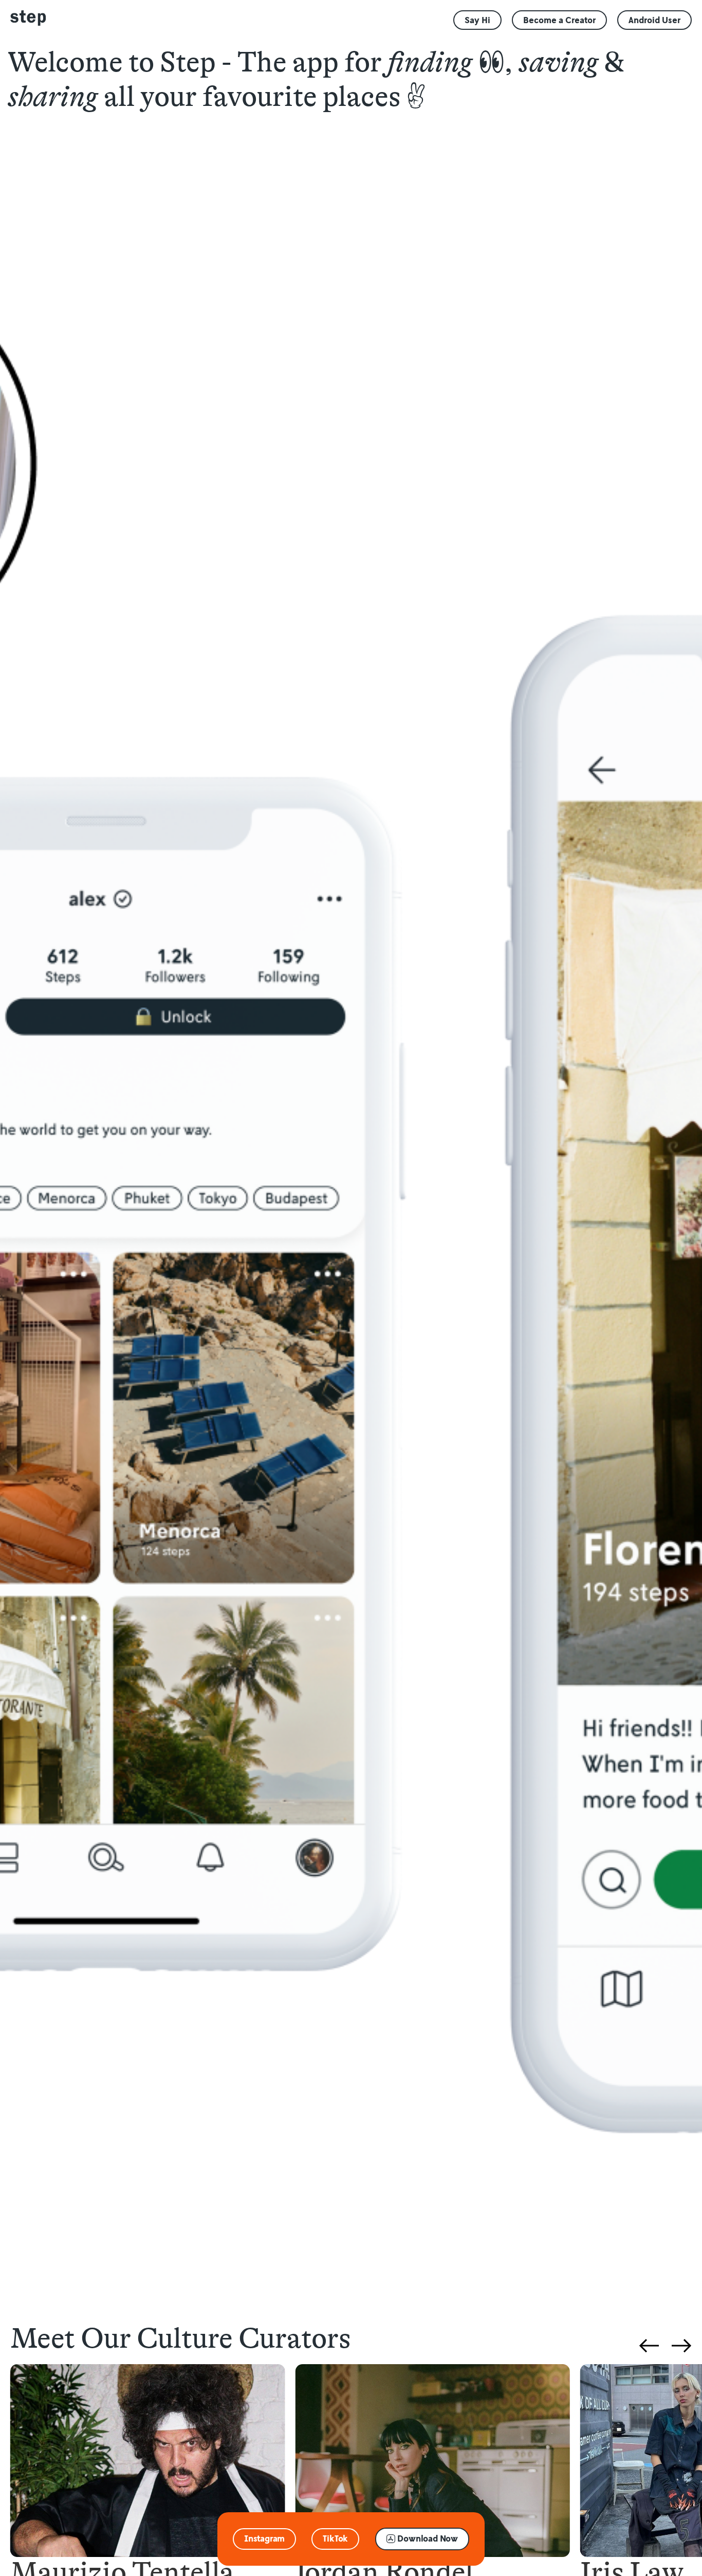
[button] (264, 2539)
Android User (654, 20)
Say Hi (477, 20)
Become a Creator (559, 20)
